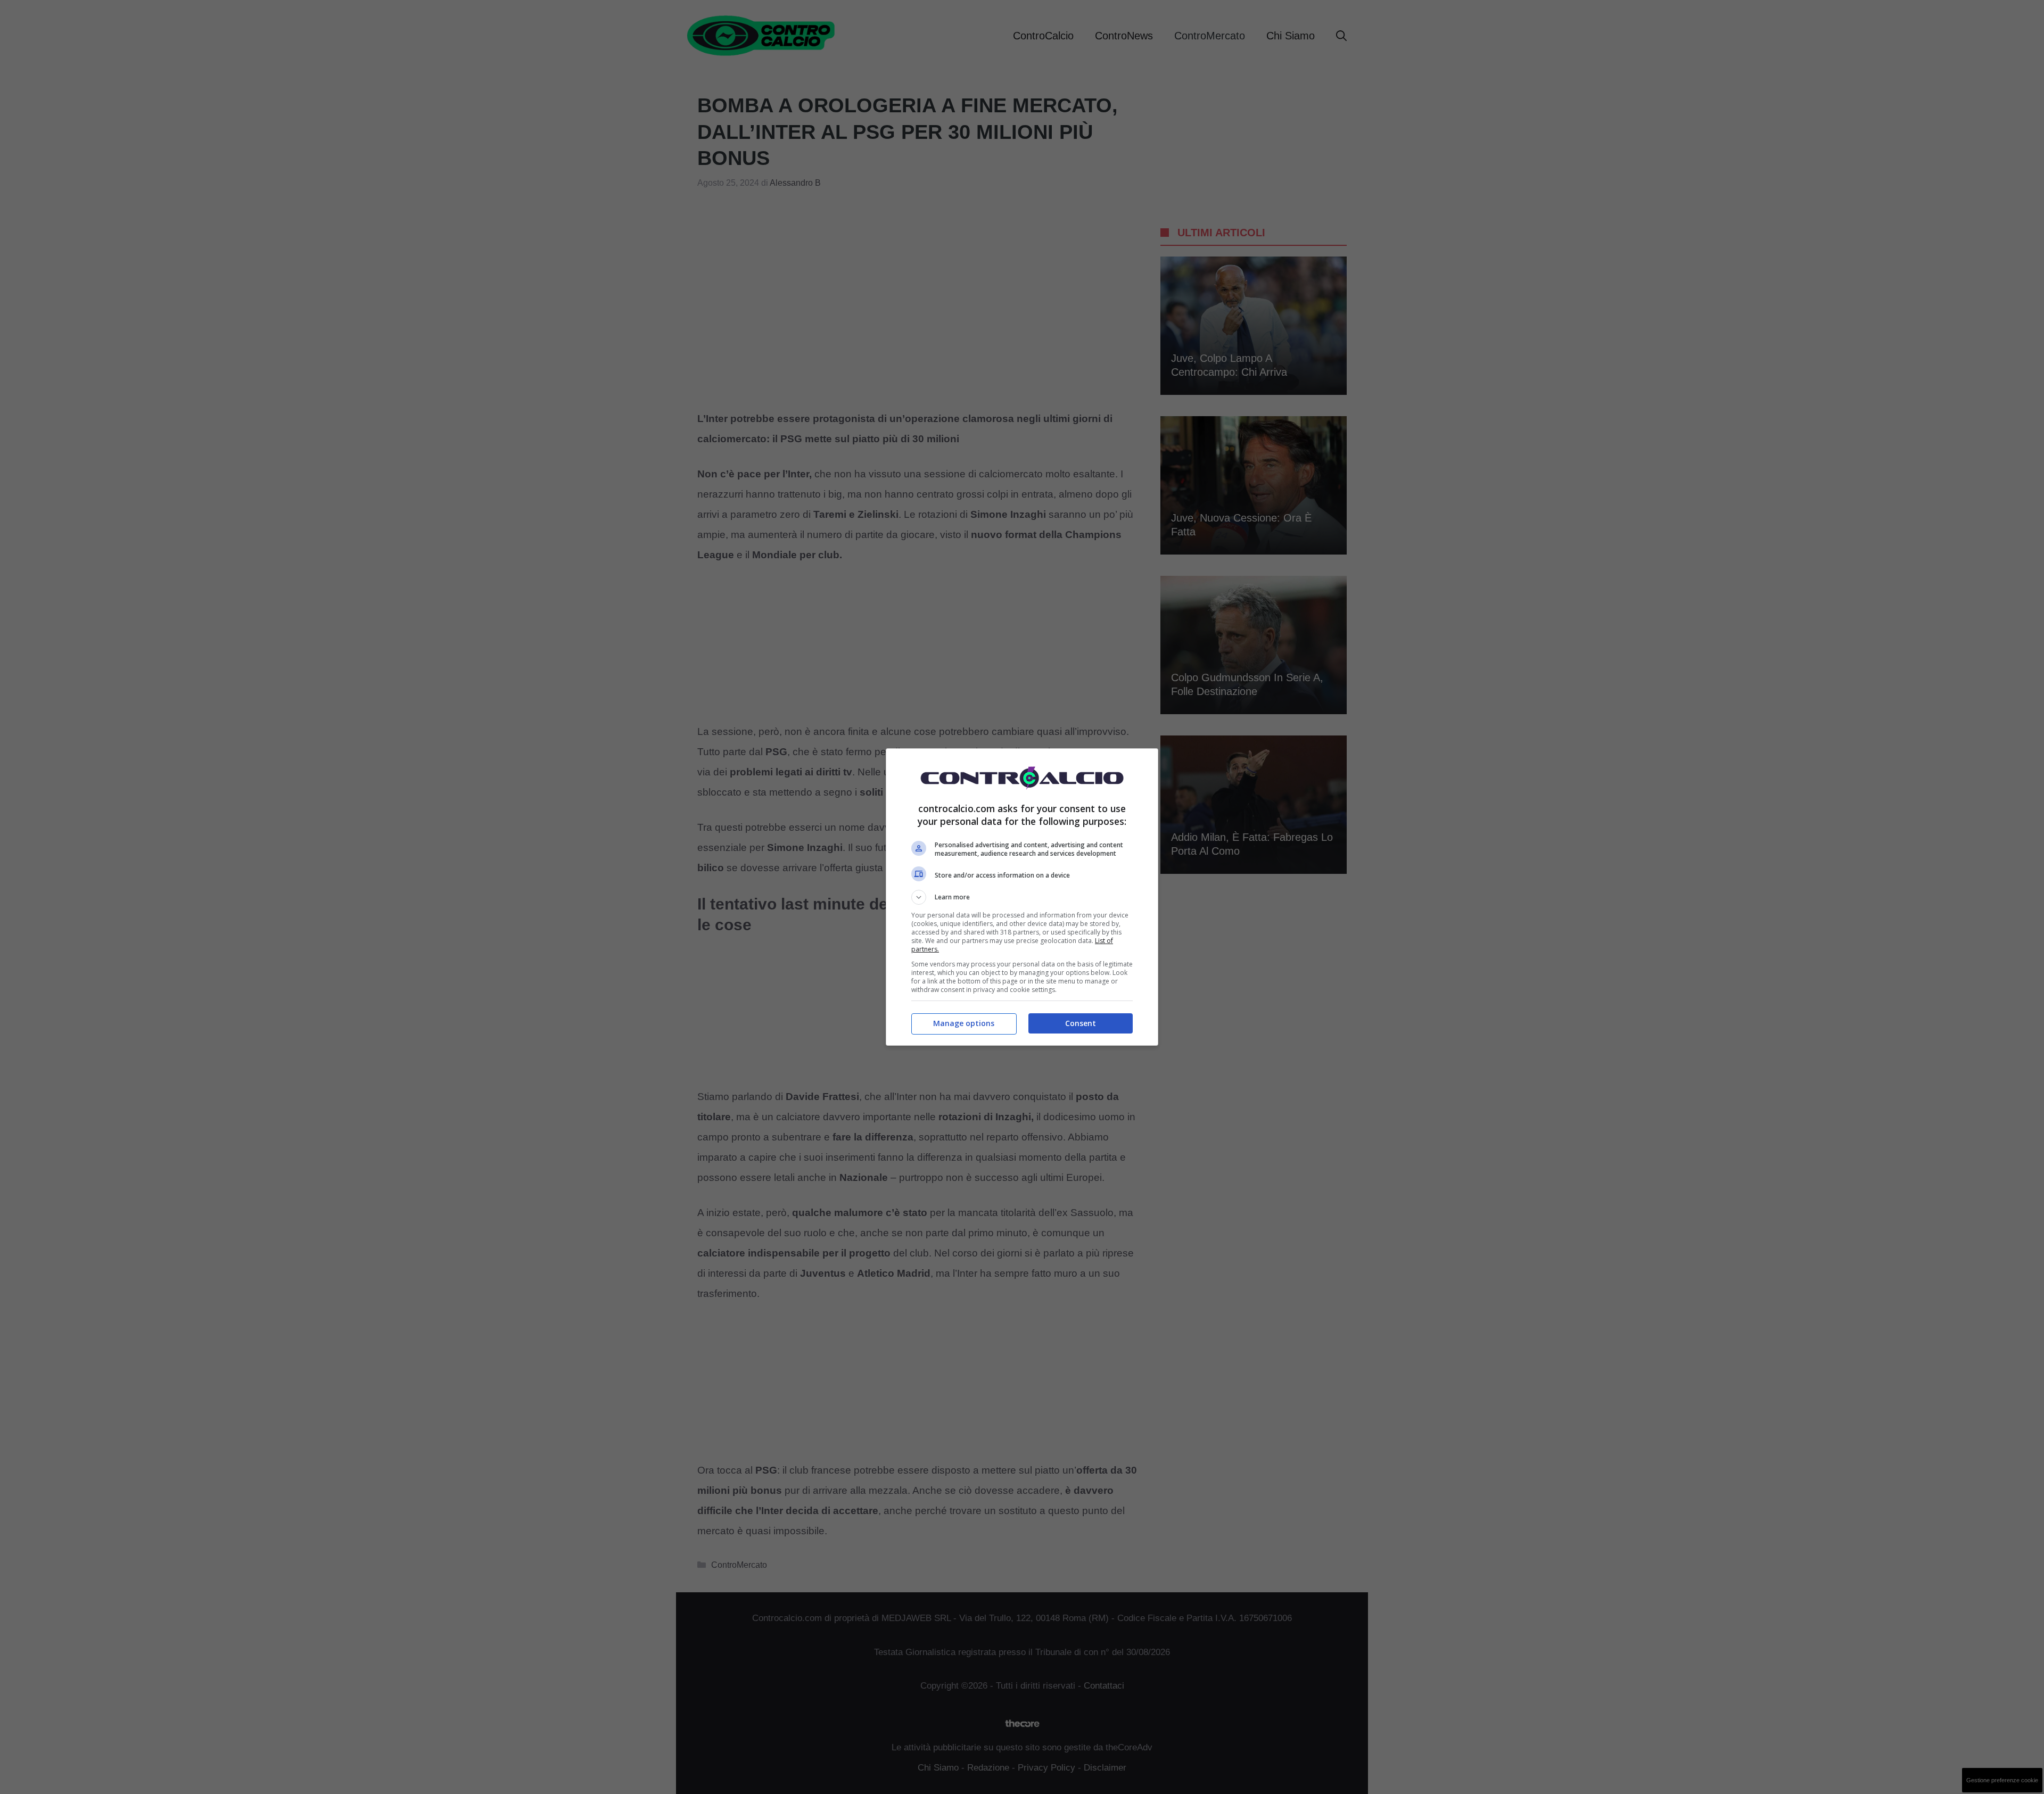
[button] (1022, 897)
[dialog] (1022, 897)
